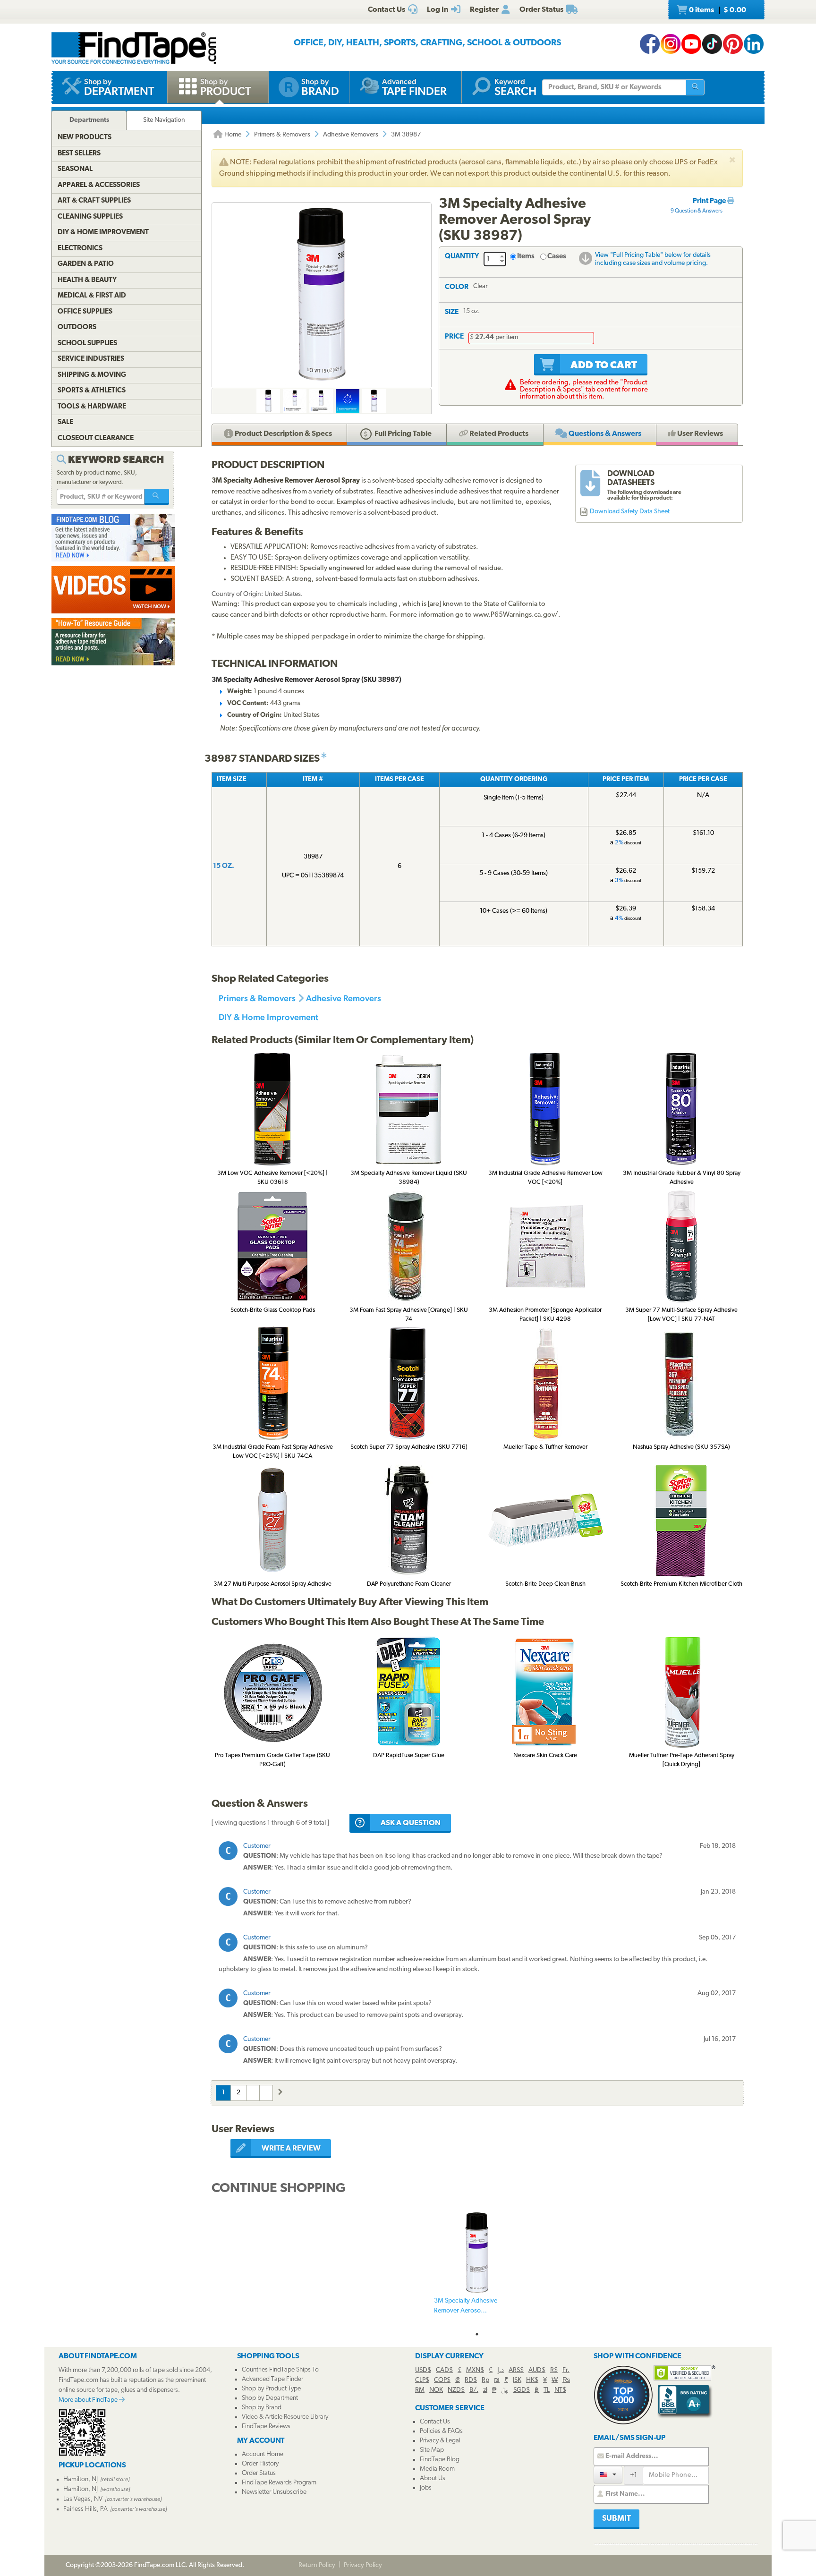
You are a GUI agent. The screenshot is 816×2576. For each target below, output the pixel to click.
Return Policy (317, 2565)
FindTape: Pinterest (733, 44)
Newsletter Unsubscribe (274, 2492)
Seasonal (75, 169)
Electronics (80, 249)
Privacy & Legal (440, 2441)
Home (232, 135)
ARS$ (516, 2370)
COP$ (442, 2380)
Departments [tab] (89, 120)
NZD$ (456, 2390)
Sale (65, 422)
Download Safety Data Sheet (630, 512)
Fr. (566, 2370)
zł (485, 2390)
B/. (474, 2390)
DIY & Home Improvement (268, 1017)
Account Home (263, 2454)
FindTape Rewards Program (279, 2483)
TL (547, 2390)
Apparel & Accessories (99, 185)
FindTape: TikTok (712, 44)
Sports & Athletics (92, 391)
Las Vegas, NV (83, 2499)
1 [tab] (477, 2334)
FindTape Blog (440, 2460)
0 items (717, 10)
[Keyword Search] (157, 497)
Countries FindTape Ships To (280, 2370)
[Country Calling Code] (608, 2475)
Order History (260, 2464)
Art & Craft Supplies (94, 201)
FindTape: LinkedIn (754, 44)
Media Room (437, 2469)
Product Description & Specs (283, 434)
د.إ (501, 2370)
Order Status (259, 2473)
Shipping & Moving (92, 375)
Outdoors (77, 327)
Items (526, 257)
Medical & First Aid (92, 296)
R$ (554, 2370)
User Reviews (699, 434)
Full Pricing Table (402, 434)
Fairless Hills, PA (85, 2509)
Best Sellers (79, 154)
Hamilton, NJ (81, 2479)
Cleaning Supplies (90, 217)
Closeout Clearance (96, 438)
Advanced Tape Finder (272, 2379)
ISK (517, 2380)
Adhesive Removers (351, 135)
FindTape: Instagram (671, 44)
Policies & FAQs (441, 2431)
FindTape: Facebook (650, 44)
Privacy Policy (363, 2565)
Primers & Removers (282, 135)
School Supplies (87, 344)
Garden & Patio (86, 264)
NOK (436, 2390)
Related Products (498, 434)
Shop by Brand (262, 2408)
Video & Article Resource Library (285, 2417)
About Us (433, 2478)
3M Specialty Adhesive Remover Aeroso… (466, 2306)
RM (420, 2390)
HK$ (532, 2380)
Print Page (710, 201)
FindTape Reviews (266, 2427)
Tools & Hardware (92, 407)
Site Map (432, 2450)
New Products (85, 138)
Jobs (426, 2488)
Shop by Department (270, 2398)
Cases (557, 257)
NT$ (560, 2390)
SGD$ (522, 2390)
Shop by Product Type (271, 2389)
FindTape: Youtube (691, 44)
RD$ (471, 2380)
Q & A (604, 434)
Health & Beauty (87, 280)
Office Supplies (85, 312)
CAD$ (444, 2370)
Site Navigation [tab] (164, 120)
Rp (485, 2380)
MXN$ (475, 2370)
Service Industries (91, 359)
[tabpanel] (477, 2269)
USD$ (423, 2370)
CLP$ (422, 2380)
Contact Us (435, 2422)
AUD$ (537, 2370)
